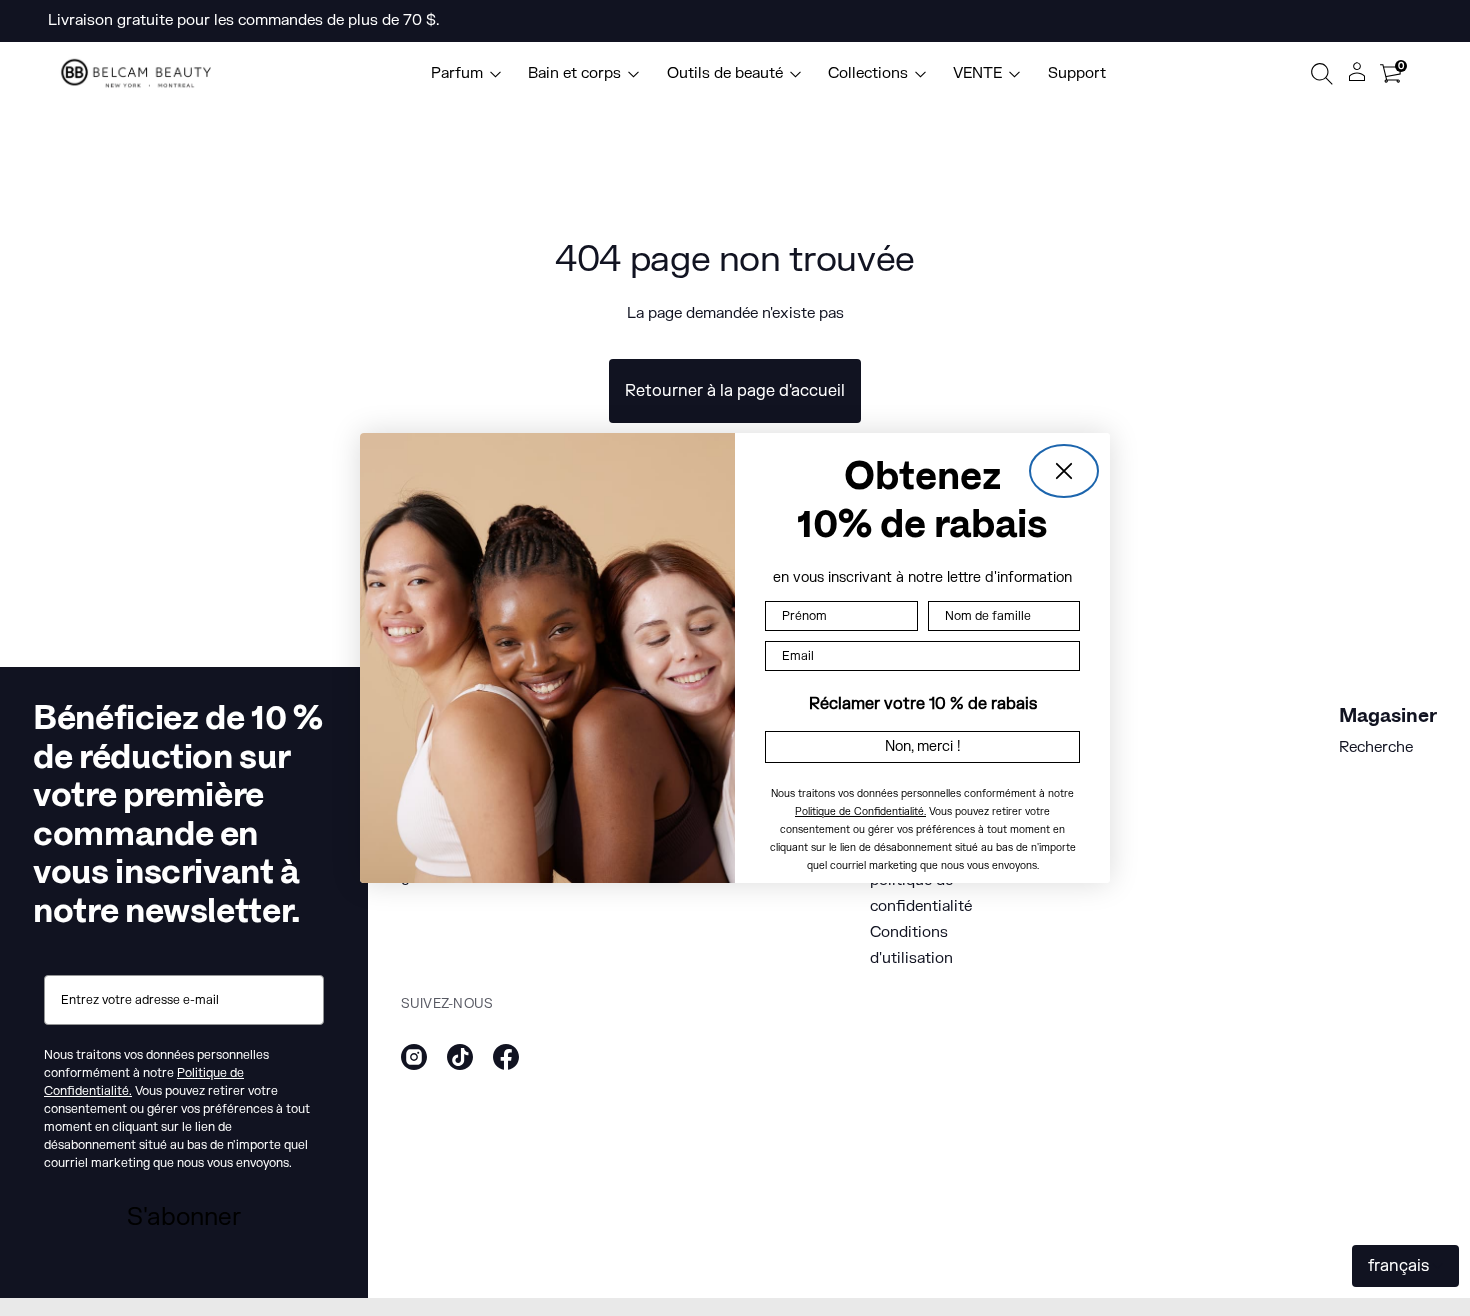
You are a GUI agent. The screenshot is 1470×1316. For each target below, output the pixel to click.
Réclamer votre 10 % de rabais (923, 704)
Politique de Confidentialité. (860, 811)
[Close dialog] (1064, 471)
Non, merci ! (923, 746)
